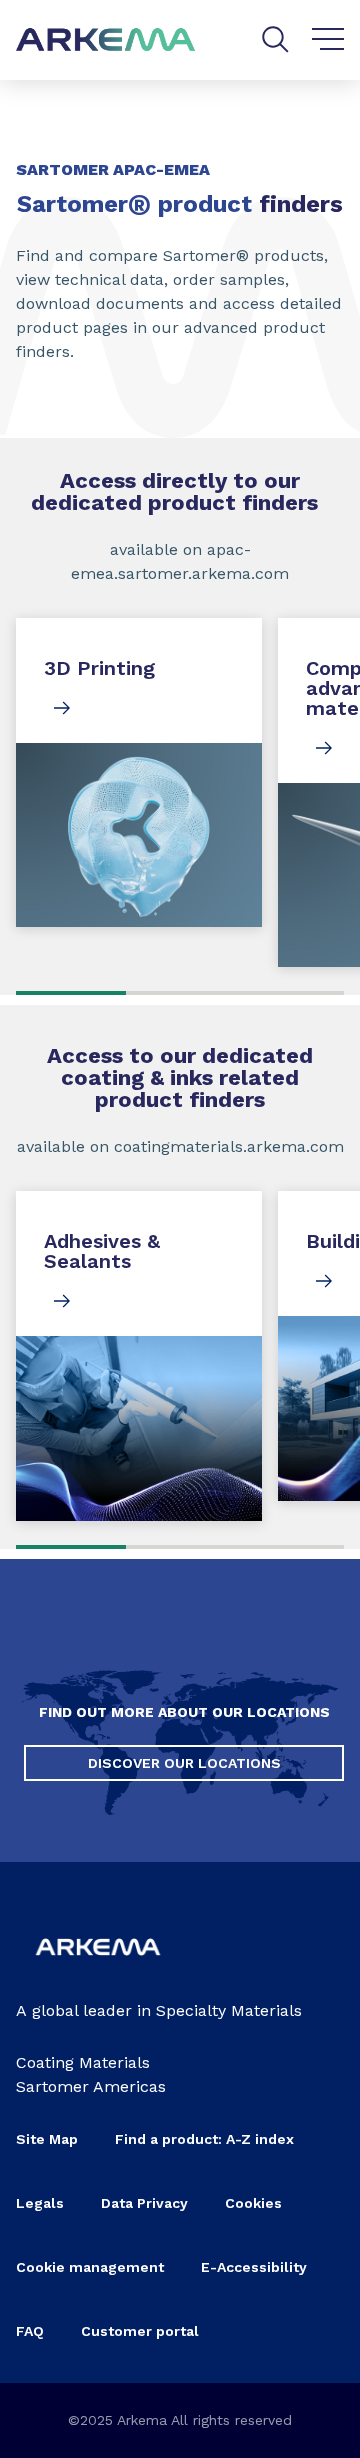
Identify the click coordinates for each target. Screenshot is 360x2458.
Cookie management (90, 2267)
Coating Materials (83, 2062)
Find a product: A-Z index (204, 2139)
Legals (40, 2203)
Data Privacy (144, 2203)
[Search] (275, 39)
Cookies (253, 2203)
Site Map (47, 2139)
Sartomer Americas (91, 2086)
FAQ (30, 2331)
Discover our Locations (184, 1763)
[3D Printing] (139, 772)
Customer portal (140, 2331)
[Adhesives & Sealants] (139, 1356)
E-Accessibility (254, 2267)
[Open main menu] (328, 40)
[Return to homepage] (106, 40)
